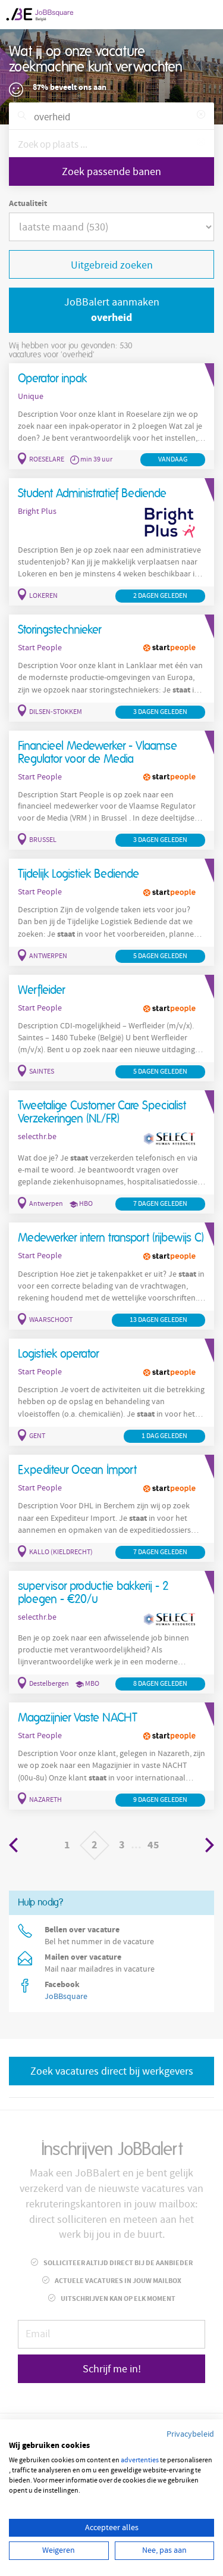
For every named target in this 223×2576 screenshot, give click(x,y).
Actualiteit (28, 204)
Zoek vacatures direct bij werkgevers (112, 2071)
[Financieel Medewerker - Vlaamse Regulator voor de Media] (111, 790)
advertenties (140, 2460)
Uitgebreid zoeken (112, 265)
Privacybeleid (190, 2434)
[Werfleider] (111, 1028)
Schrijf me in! (112, 2369)
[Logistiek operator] (111, 1392)
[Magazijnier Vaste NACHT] (111, 1756)
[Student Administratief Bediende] (111, 542)
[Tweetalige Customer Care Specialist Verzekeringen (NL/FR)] (111, 1152)
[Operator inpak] (111, 417)
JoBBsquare (66, 1997)
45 (153, 1845)
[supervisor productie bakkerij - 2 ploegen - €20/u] (111, 1632)
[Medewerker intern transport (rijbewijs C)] (111, 1276)
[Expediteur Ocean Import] (111, 1508)
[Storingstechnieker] (111, 668)
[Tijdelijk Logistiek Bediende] (111, 912)
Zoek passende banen (111, 172)
